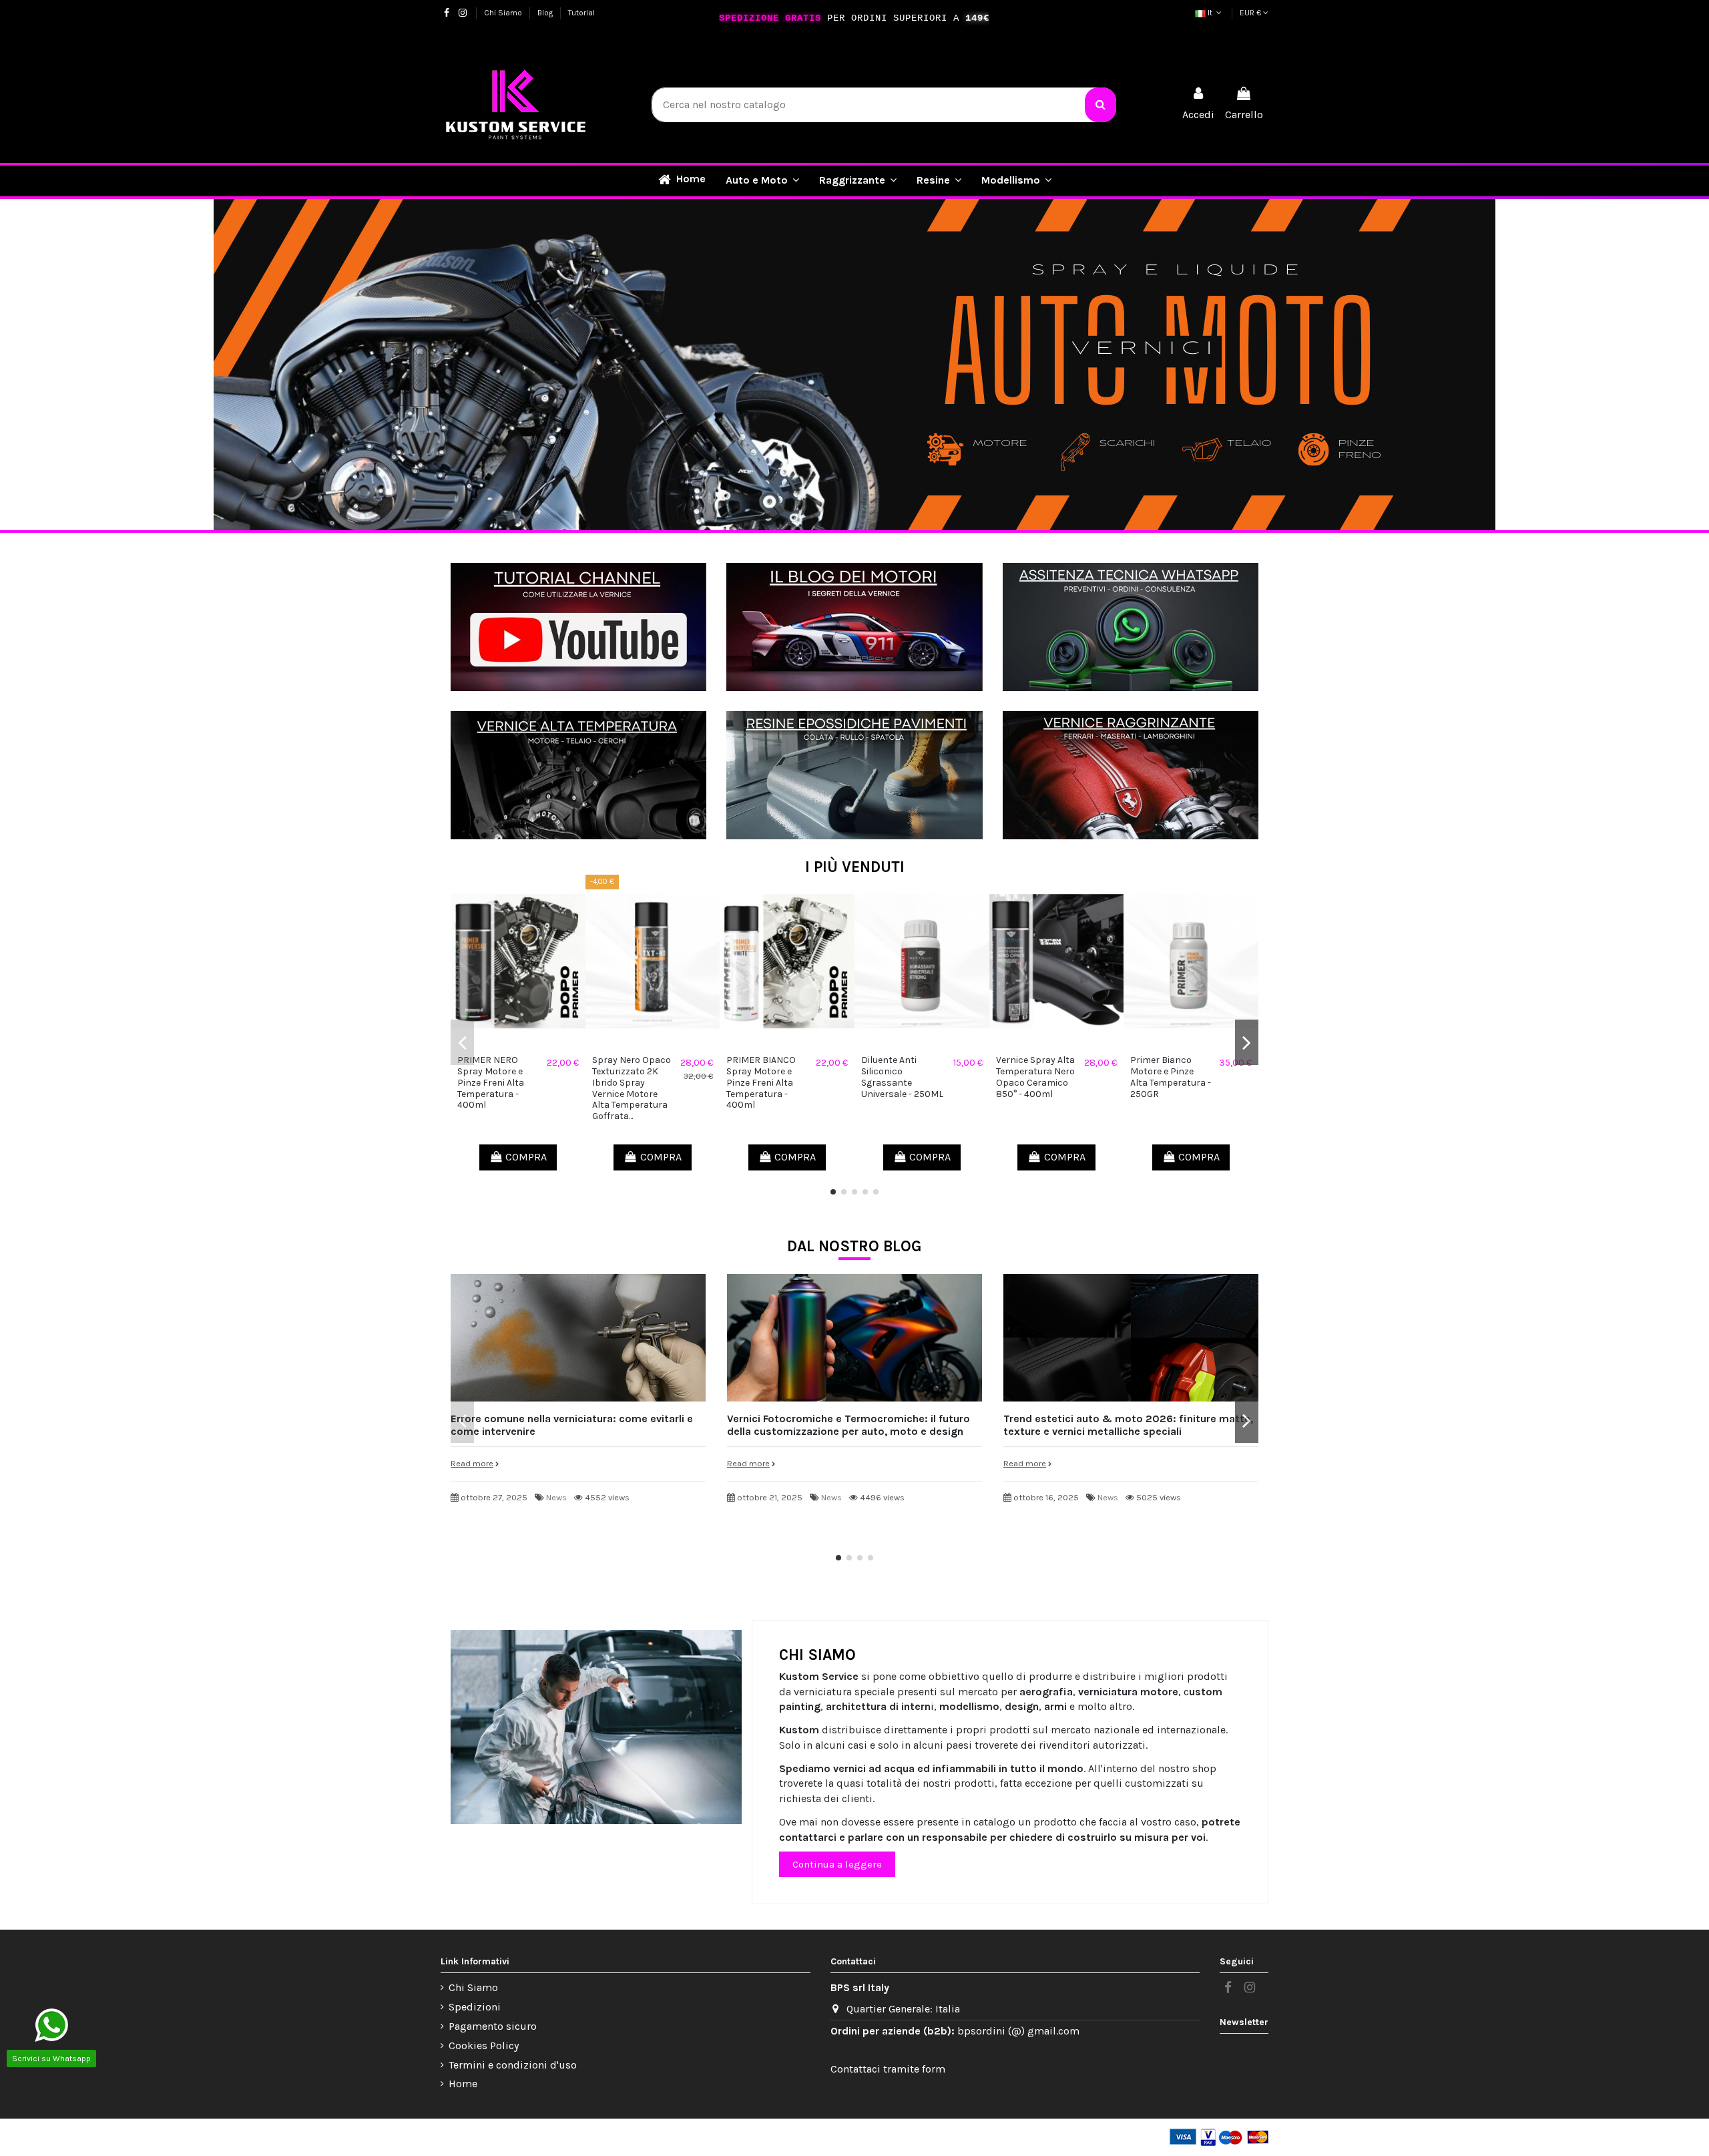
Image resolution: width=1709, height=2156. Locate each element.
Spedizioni (475, 2007)
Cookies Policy (484, 2045)
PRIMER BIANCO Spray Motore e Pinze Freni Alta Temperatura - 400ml (761, 1082)
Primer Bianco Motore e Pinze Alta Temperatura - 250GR (1171, 1077)
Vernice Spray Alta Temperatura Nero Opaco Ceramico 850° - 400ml (1035, 1077)
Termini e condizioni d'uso (513, 2065)
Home (463, 2084)
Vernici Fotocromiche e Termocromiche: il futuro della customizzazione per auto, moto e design (848, 1425)
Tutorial (581, 13)
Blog (546, 13)
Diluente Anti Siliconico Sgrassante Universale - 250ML (902, 1077)
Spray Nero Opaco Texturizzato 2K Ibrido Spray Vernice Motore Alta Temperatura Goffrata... (632, 1088)
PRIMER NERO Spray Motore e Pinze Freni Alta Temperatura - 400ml (491, 1082)
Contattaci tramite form (888, 2069)
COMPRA (526, 1157)
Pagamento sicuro (493, 2026)
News (556, 1497)
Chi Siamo (504, 13)
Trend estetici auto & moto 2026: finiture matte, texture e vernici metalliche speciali (1128, 1425)
